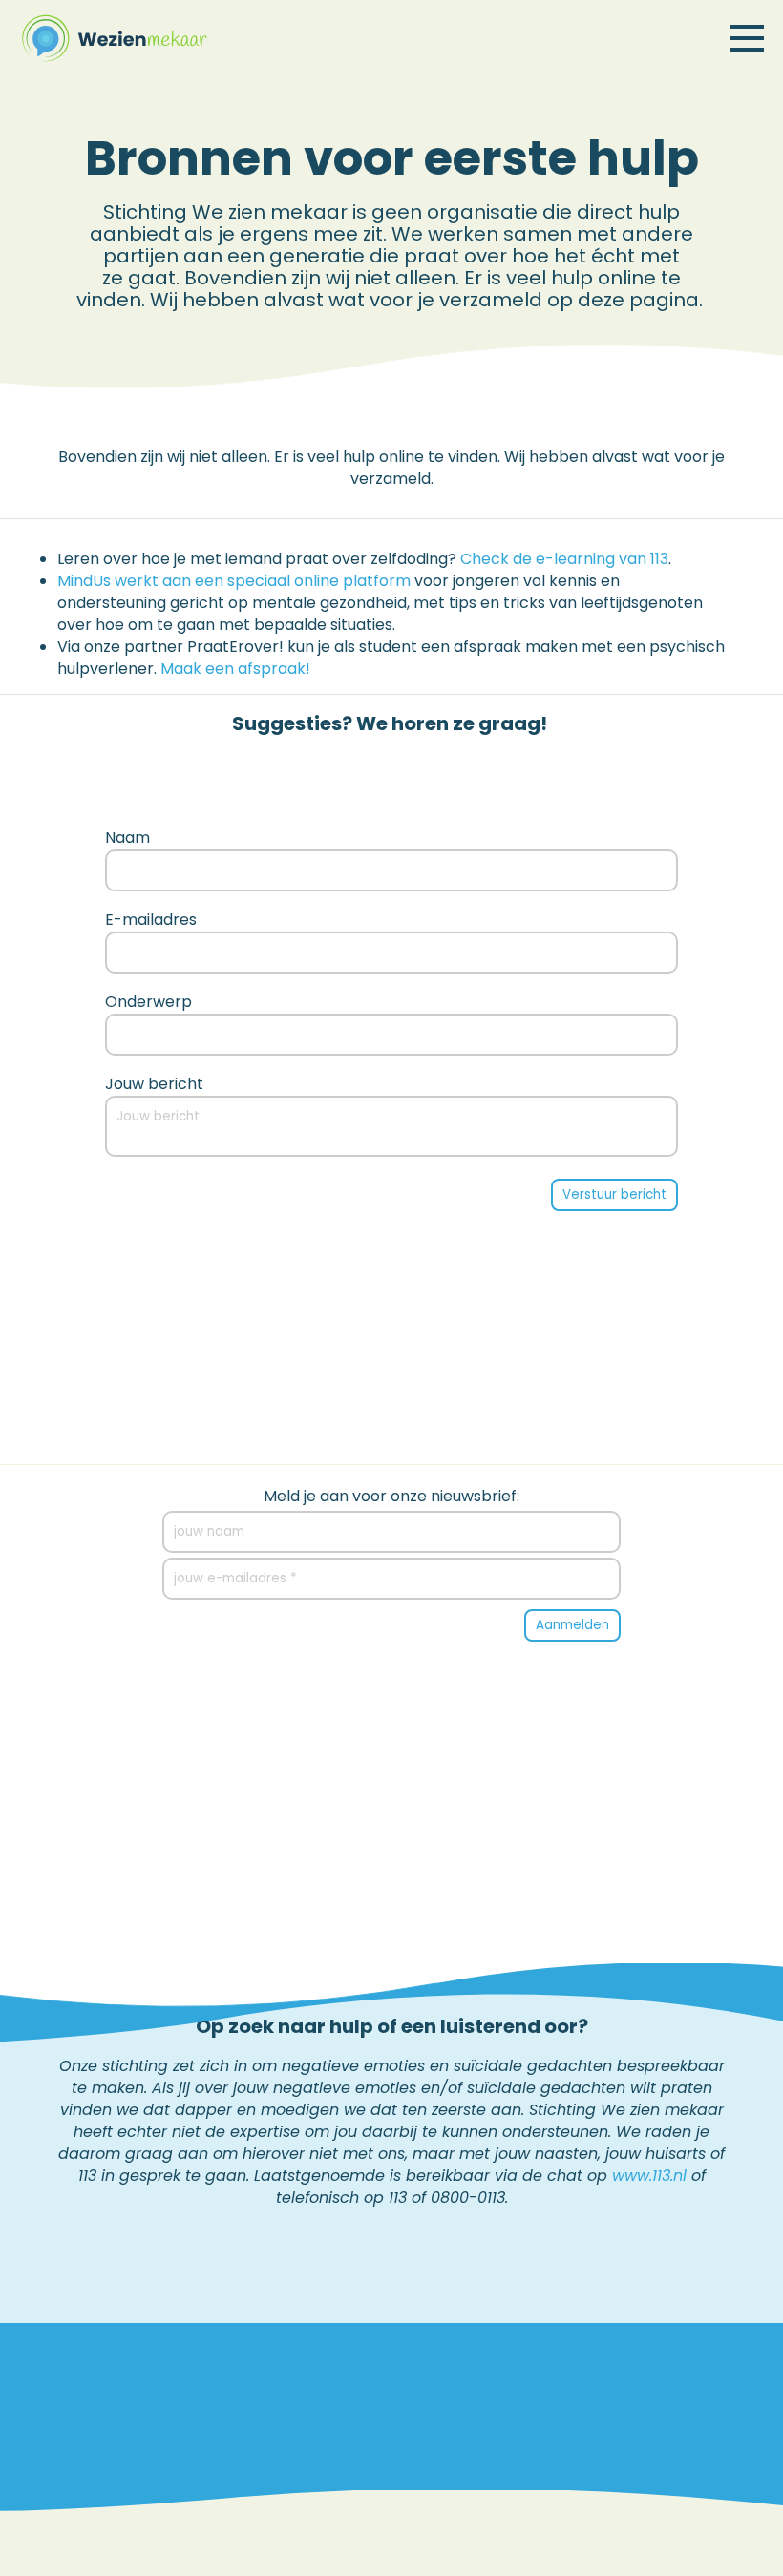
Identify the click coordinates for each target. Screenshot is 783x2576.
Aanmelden (572, 1625)
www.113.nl (649, 2176)
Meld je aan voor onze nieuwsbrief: (391, 1497)
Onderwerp (148, 1002)
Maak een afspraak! (235, 669)
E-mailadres (151, 920)
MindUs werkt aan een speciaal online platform (234, 581)
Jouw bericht (154, 1084)
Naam (127, 838)
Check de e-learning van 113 (564, 559)
